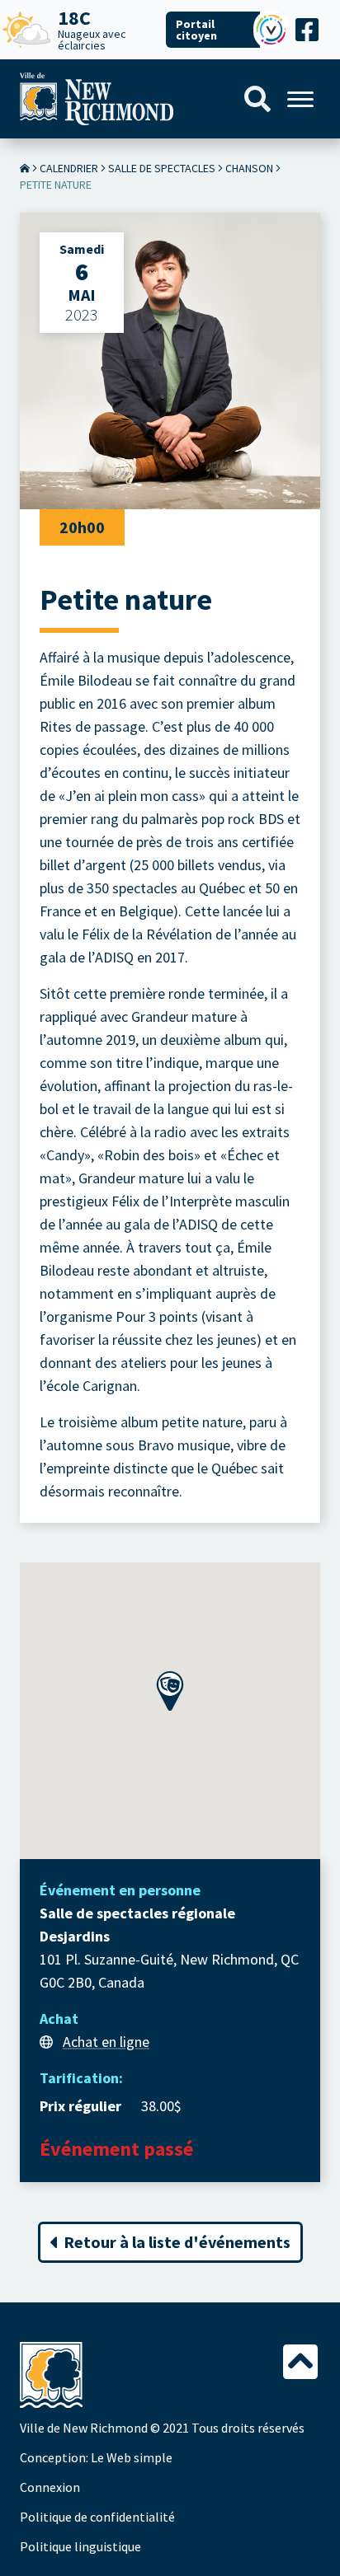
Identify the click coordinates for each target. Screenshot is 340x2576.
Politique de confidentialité (97, 2517)
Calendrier (69, 168)
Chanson (249, 168)
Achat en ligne (106, 2042)
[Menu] (300, 99)
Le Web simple (132, 2457)
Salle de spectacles (162, 168)
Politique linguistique (80, 2546)
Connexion (50, 2487)
